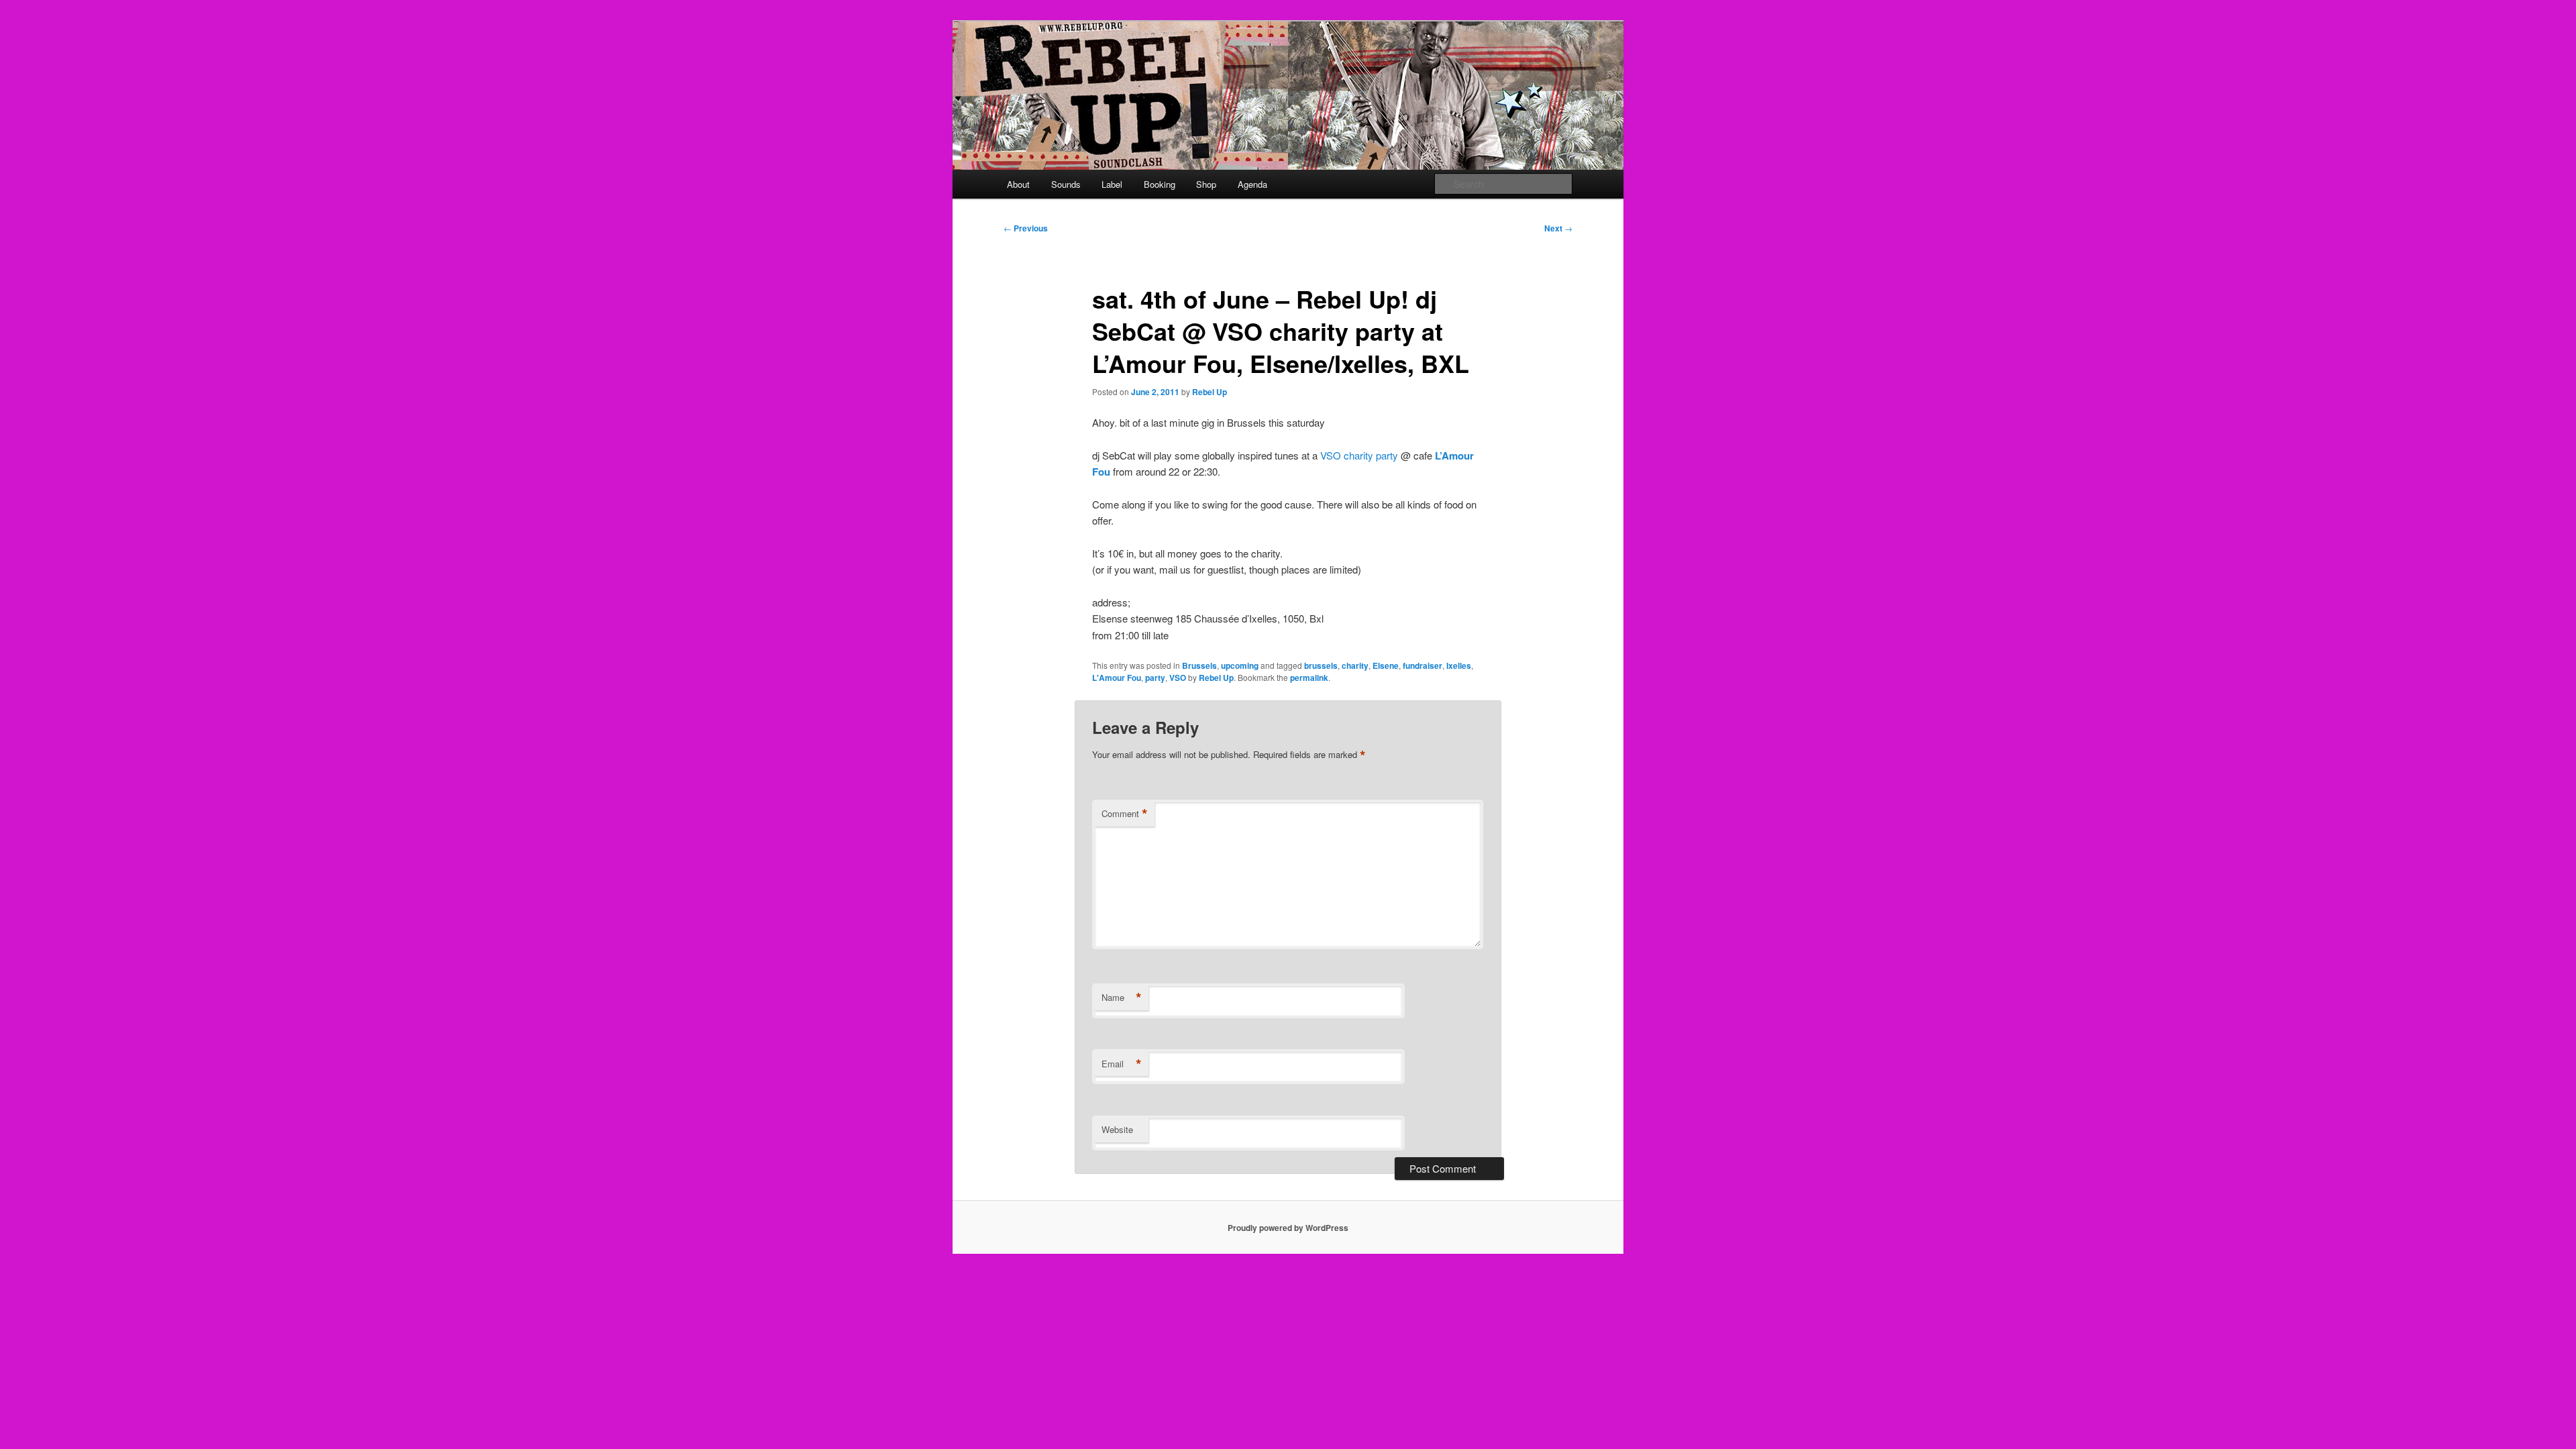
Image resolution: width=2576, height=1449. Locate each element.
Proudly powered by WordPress (1288, 1228)
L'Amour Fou (1117, 678)
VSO (1178, 678)
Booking (1160, 184)
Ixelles (1459, 665)
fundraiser (1423, 665)
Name (1122, 998)
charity (1355, 665)
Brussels (1199, 665)
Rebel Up (1210, 392)
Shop (1206, 184)
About (1018, 184)
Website (1117, 1129)
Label (1112, 184)
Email (1122, 1064)
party (1155, 678)
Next (1558, 228)
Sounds (1066, 184)
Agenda (1252, 184)
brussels (1321, 665)
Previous (1026, 228)
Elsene (1386, 665)
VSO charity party (1359, 455)
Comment (1125, 814)
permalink (1309, 678)
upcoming (1240, 665)
